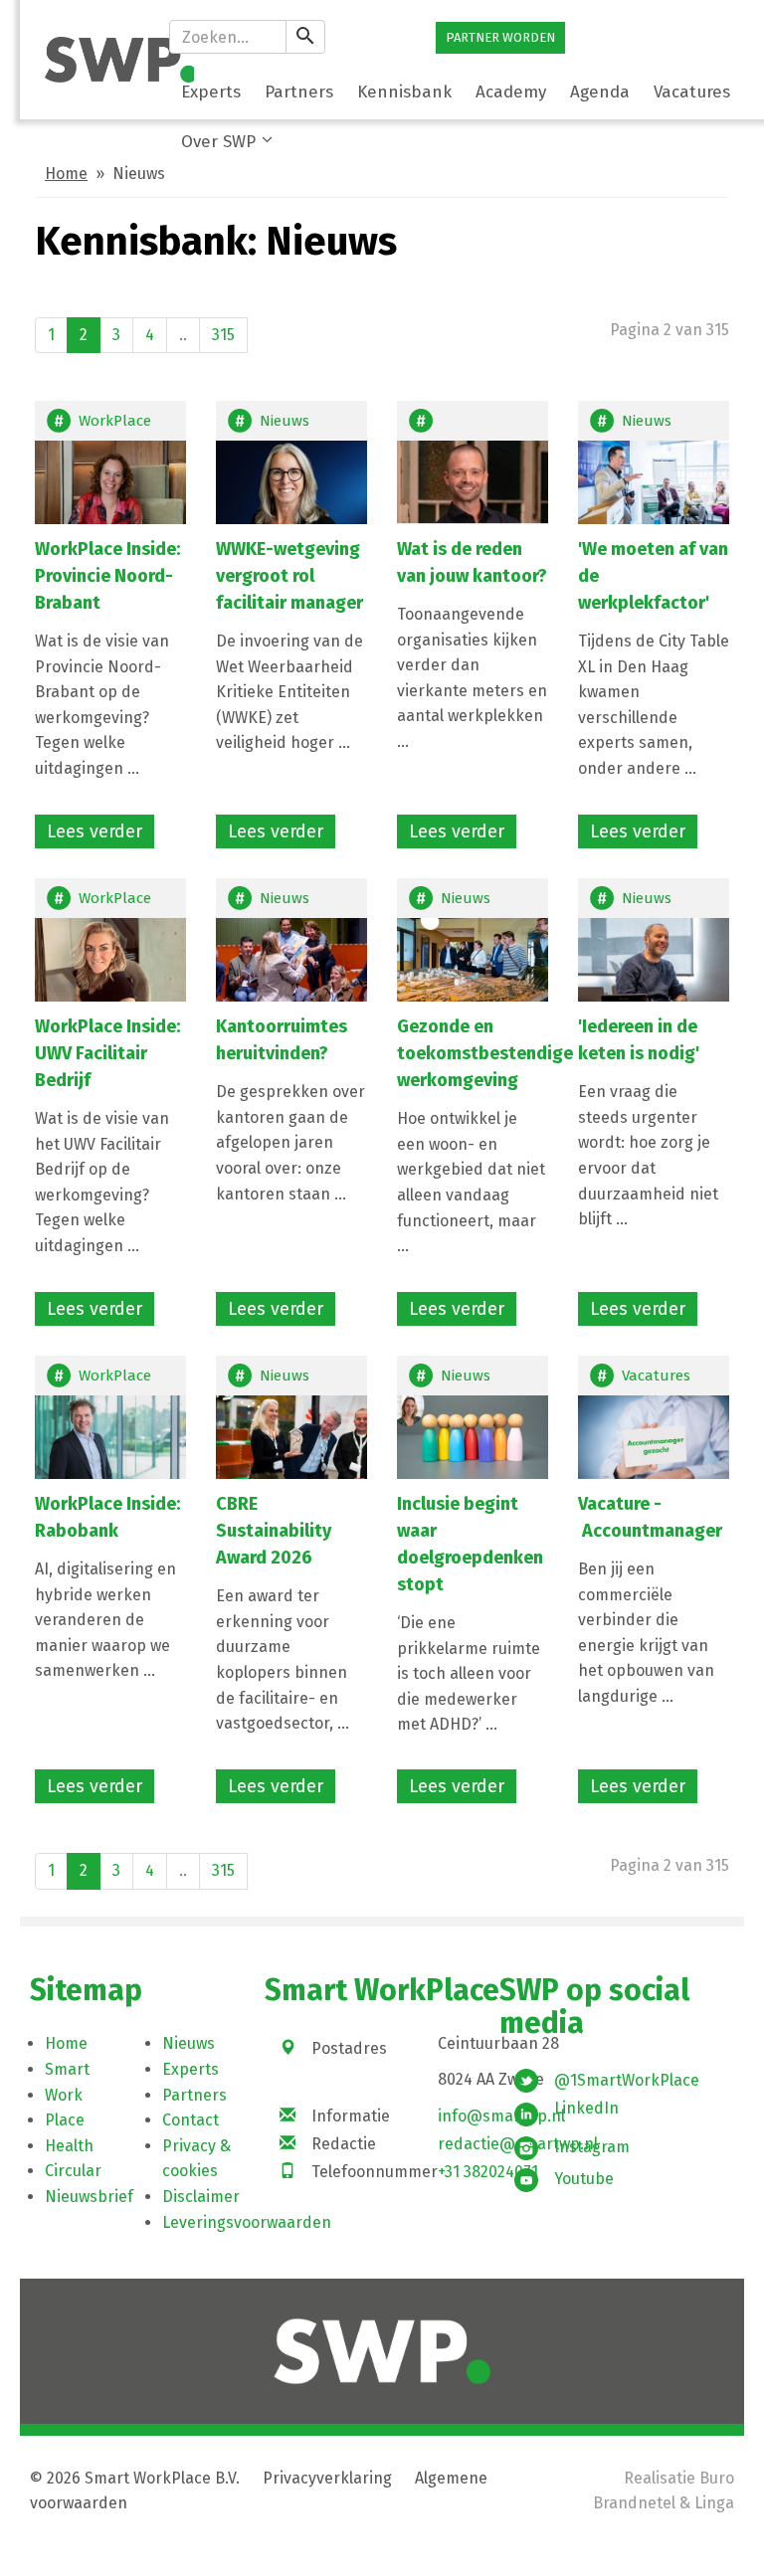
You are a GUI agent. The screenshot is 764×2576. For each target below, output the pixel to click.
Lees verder (95, 831)
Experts (191, 2069)
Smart (67, 2069)
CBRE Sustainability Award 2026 (274, 1531)
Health (69, 2146)
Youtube (584, 2179)
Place (65, 2120)
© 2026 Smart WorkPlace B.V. (135, 2478)
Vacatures (656, 1376)
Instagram (592, 2147)
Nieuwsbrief (89, 2197)
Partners (194, 2095)
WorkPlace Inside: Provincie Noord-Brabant (107, 576)
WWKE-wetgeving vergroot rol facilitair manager (291, 576)
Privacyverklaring (327, 2478)
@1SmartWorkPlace (627, 2080)
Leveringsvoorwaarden (247, 2222)
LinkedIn (586, 2108)
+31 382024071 (488, 2172)
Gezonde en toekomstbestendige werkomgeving (485, 1053)
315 (223, 335)
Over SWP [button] (218, 142)
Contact (191, 2120)
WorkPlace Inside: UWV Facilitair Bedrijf (107, 1053)
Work (64, 2095)
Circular (73, 2171)
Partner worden (500, 37)
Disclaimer (201, 2197)
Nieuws (285, 421)
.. (183, 335)
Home (66, 174)
